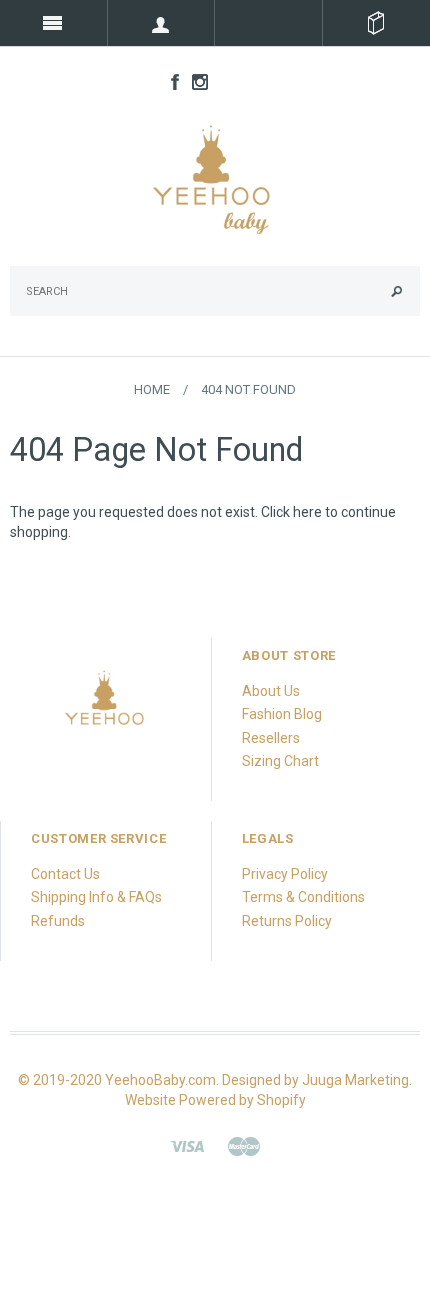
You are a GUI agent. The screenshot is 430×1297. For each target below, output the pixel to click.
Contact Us (65, 874)
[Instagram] (105, 705)
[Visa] (187, 1145)
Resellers (271, 738)
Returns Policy (287, 921)
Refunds (58, 921)
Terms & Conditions (303, 897)
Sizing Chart (280, 761)
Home (152, 389)
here (307, 512)
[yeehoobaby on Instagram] (195, 81)
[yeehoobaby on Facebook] (170, 81)
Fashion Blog (282, 714)
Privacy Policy (285, 874)
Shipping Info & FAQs (96, 897)
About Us (271, 691)
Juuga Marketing (355, 1080)
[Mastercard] (244, 1145)
